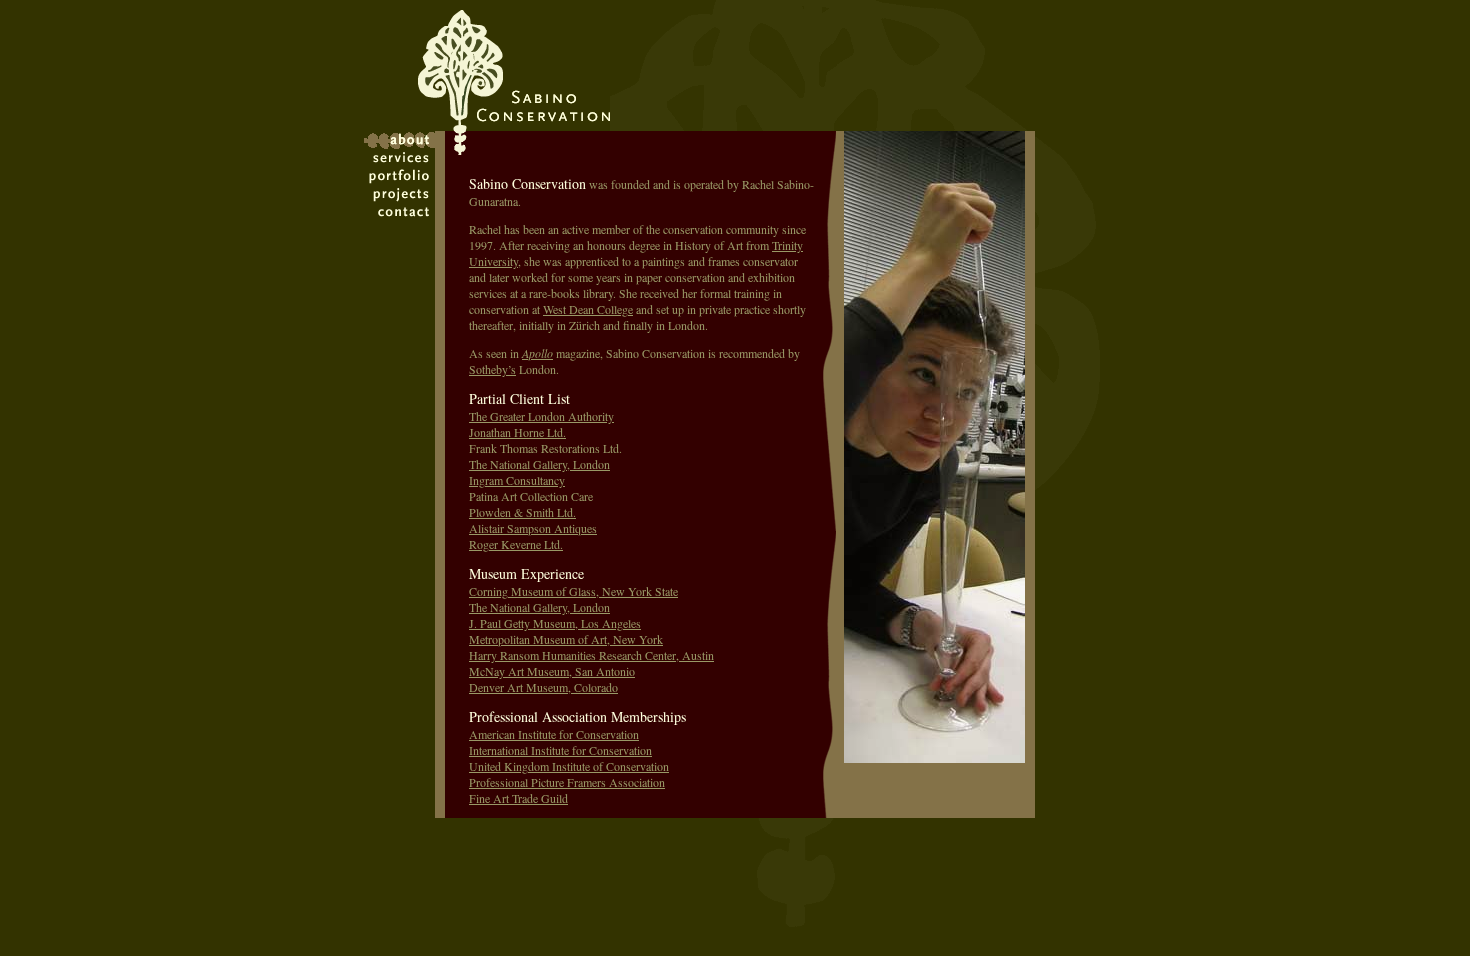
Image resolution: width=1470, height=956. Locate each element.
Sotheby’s (492, 369)
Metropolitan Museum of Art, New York (566, 639)
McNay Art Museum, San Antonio (552, 671)
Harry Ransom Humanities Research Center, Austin (591, 655)
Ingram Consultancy (517, 480)
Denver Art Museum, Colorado (543, 687)
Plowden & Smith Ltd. (522, 512)
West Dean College (588, 309)
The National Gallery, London (539, 464)
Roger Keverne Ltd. (516, 544)
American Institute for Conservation (554, 734)
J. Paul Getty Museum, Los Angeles (555, 623)
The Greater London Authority (541, 416)
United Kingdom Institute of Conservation (569, 766)
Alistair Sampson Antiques (533, 528)
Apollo (537, 353)
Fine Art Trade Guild (518, 798)
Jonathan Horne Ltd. (517, 432)
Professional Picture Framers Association (567, 782)
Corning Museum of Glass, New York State (573, 591)
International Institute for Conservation (560, 750)
